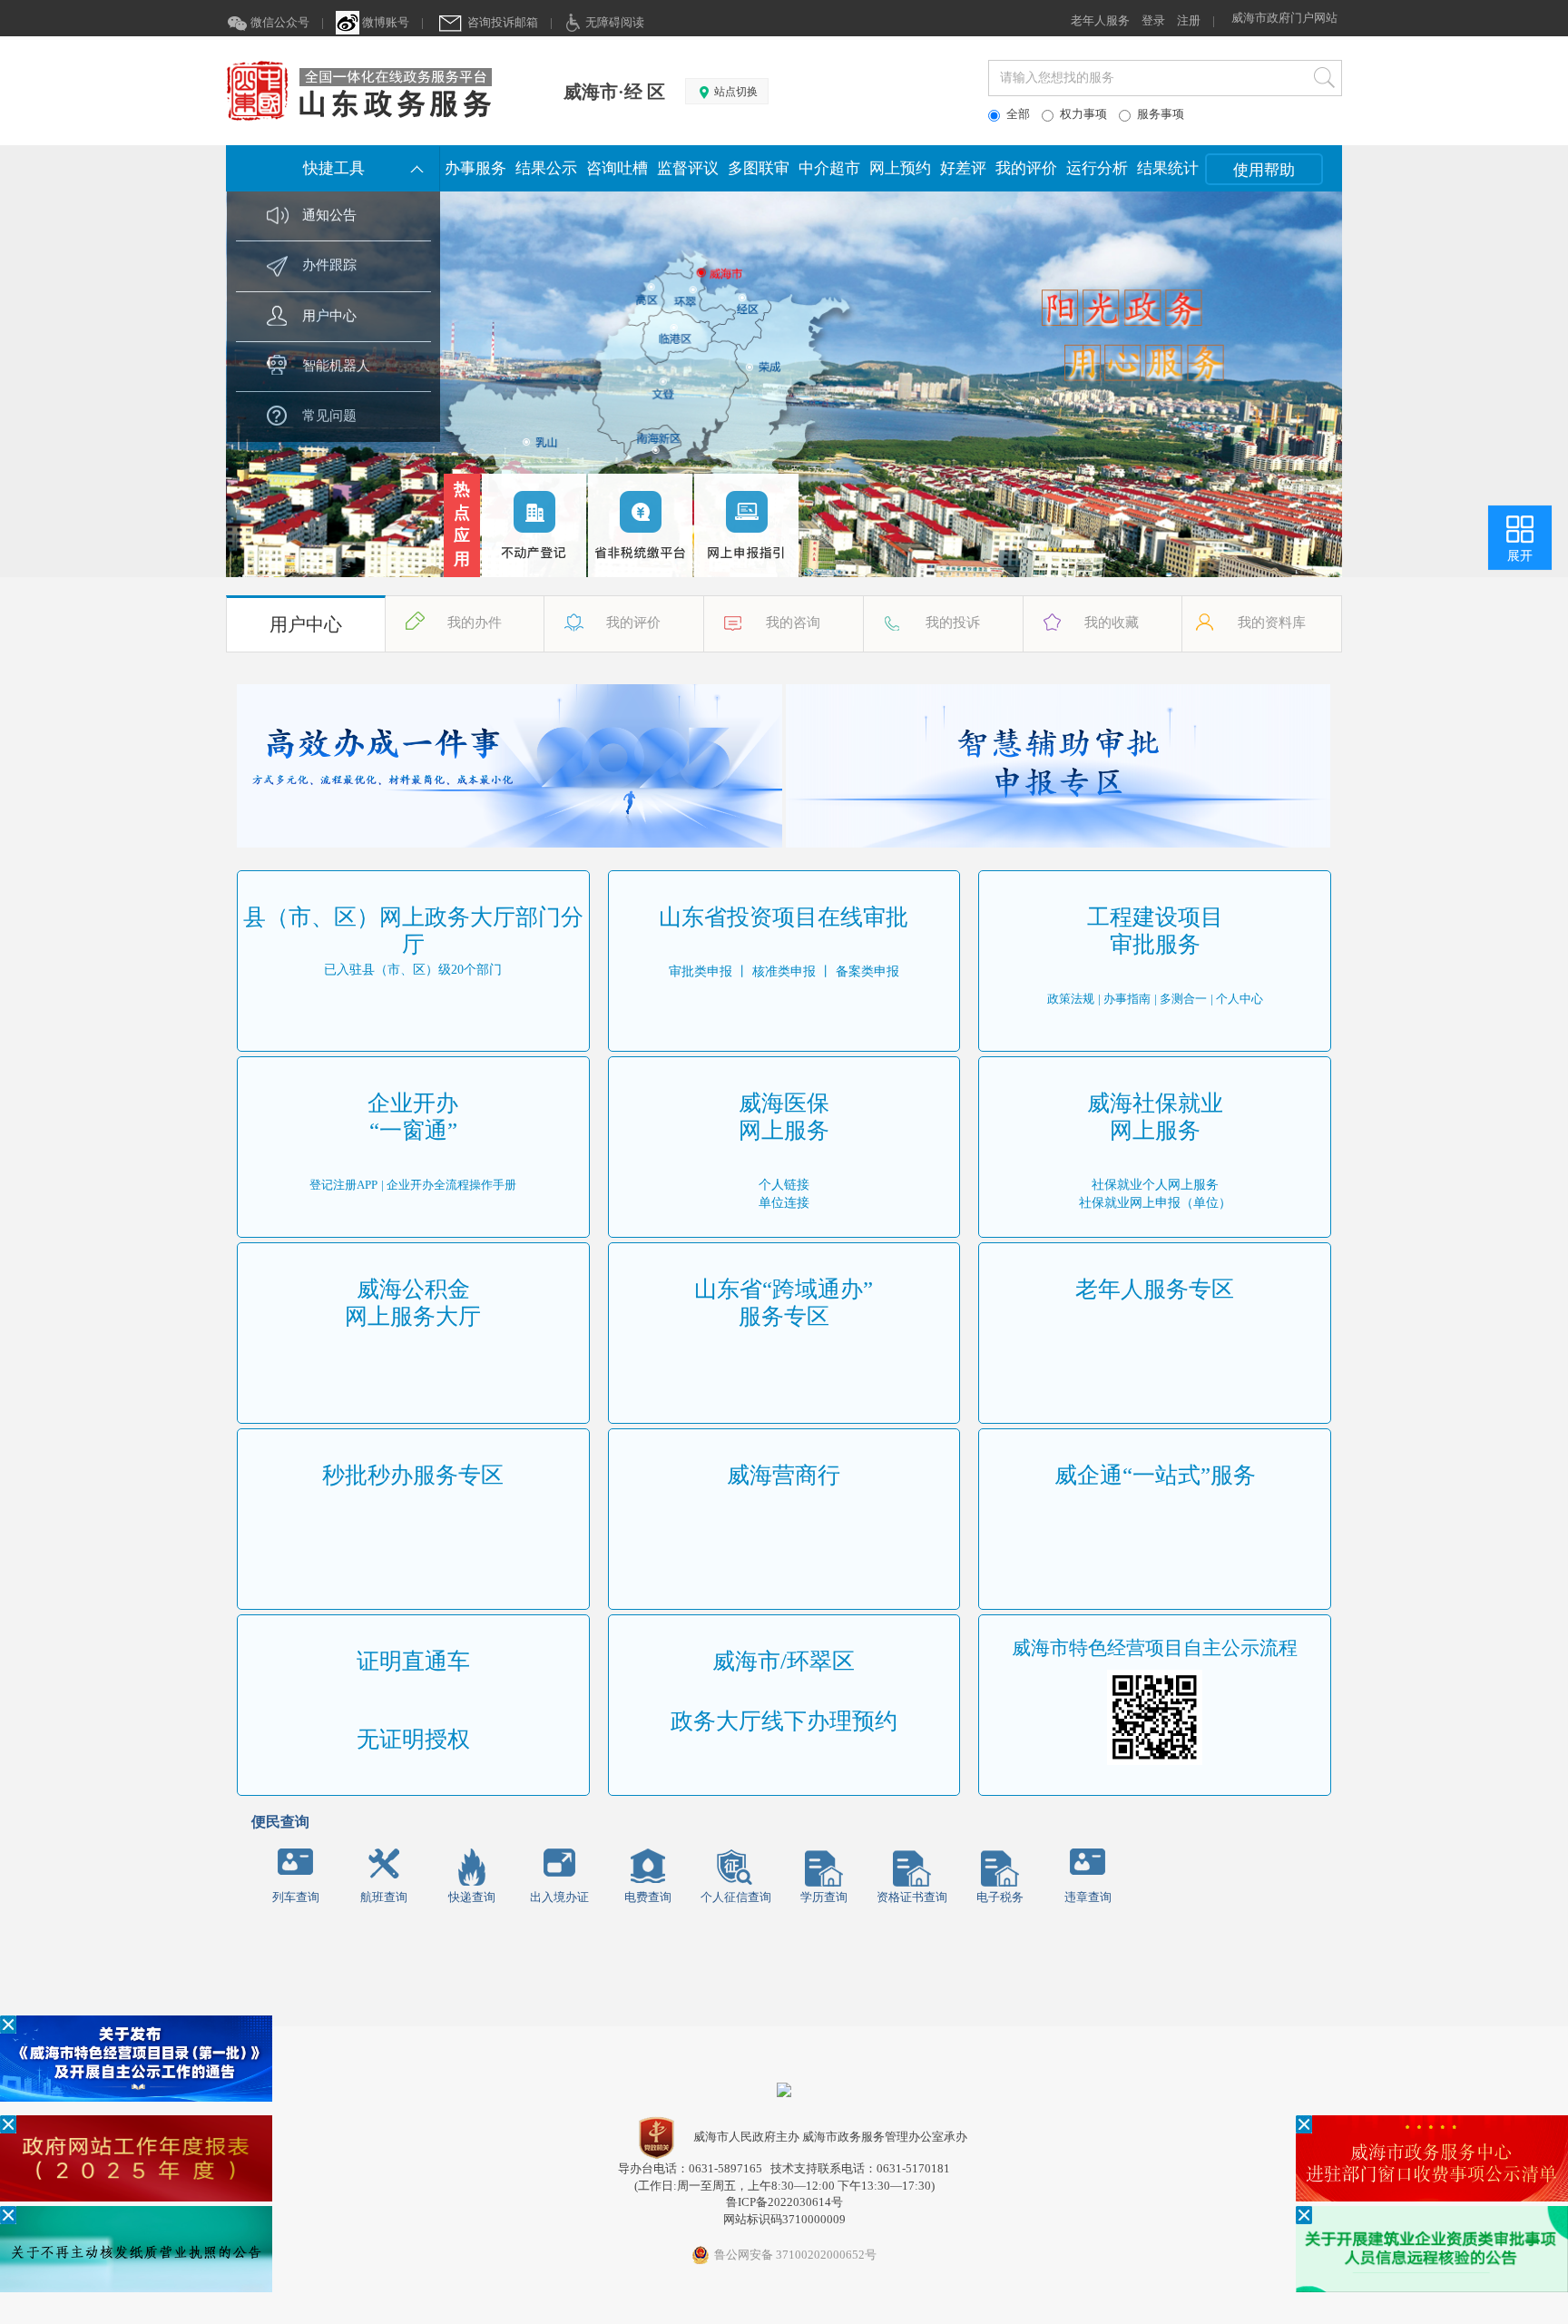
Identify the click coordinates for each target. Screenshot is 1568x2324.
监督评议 (688, 168)
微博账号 (384, 22)
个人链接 (784, 1185)
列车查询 (296, 1897)
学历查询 (824, 1897)
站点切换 (735, 92)
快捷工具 (334, 168)
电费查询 (648, 1897)
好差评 (963, 168)
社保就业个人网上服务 (1155, 1185)
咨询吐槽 (617, 168)
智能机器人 (336, 366)
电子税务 (1000, 1897)
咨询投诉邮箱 (501, 22)
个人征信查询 (736, 1897)
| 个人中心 (1237, 999)
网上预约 (900, 168)
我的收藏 (1112, 623)
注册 (1189, 20)
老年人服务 (1100, 20)
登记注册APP (343, 1185)
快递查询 (472, 1897)
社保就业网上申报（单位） (1155, 1203)
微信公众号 (279, 22)
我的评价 (1026, 168)
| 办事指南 (1124, 999)
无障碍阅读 (613, 22)
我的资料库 (1272, 623)
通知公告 (329, 215)
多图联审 (759, 168)
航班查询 (384, 1897)
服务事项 (1161, 114)
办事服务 (475, 168)
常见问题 (329, 416)
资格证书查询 (912, 1897)
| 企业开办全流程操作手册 (449, 1185)
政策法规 (1071, 999)
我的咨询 (793, 623)
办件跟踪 (329, 265)
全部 (1018, 114)
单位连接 (784, 1203)
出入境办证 (559, 1897)
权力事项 (1083, 114)
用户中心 (329, 316)
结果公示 (546, 168)
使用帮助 (1264, 170)
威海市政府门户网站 (1284, 18)
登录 (1153, 20)
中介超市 (829, 168)
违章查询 (1088, 1897)
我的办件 (475, 623)
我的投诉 (953, 623)
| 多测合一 (1181, 999)
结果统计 (1168, 168)
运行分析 (1097, 168)
